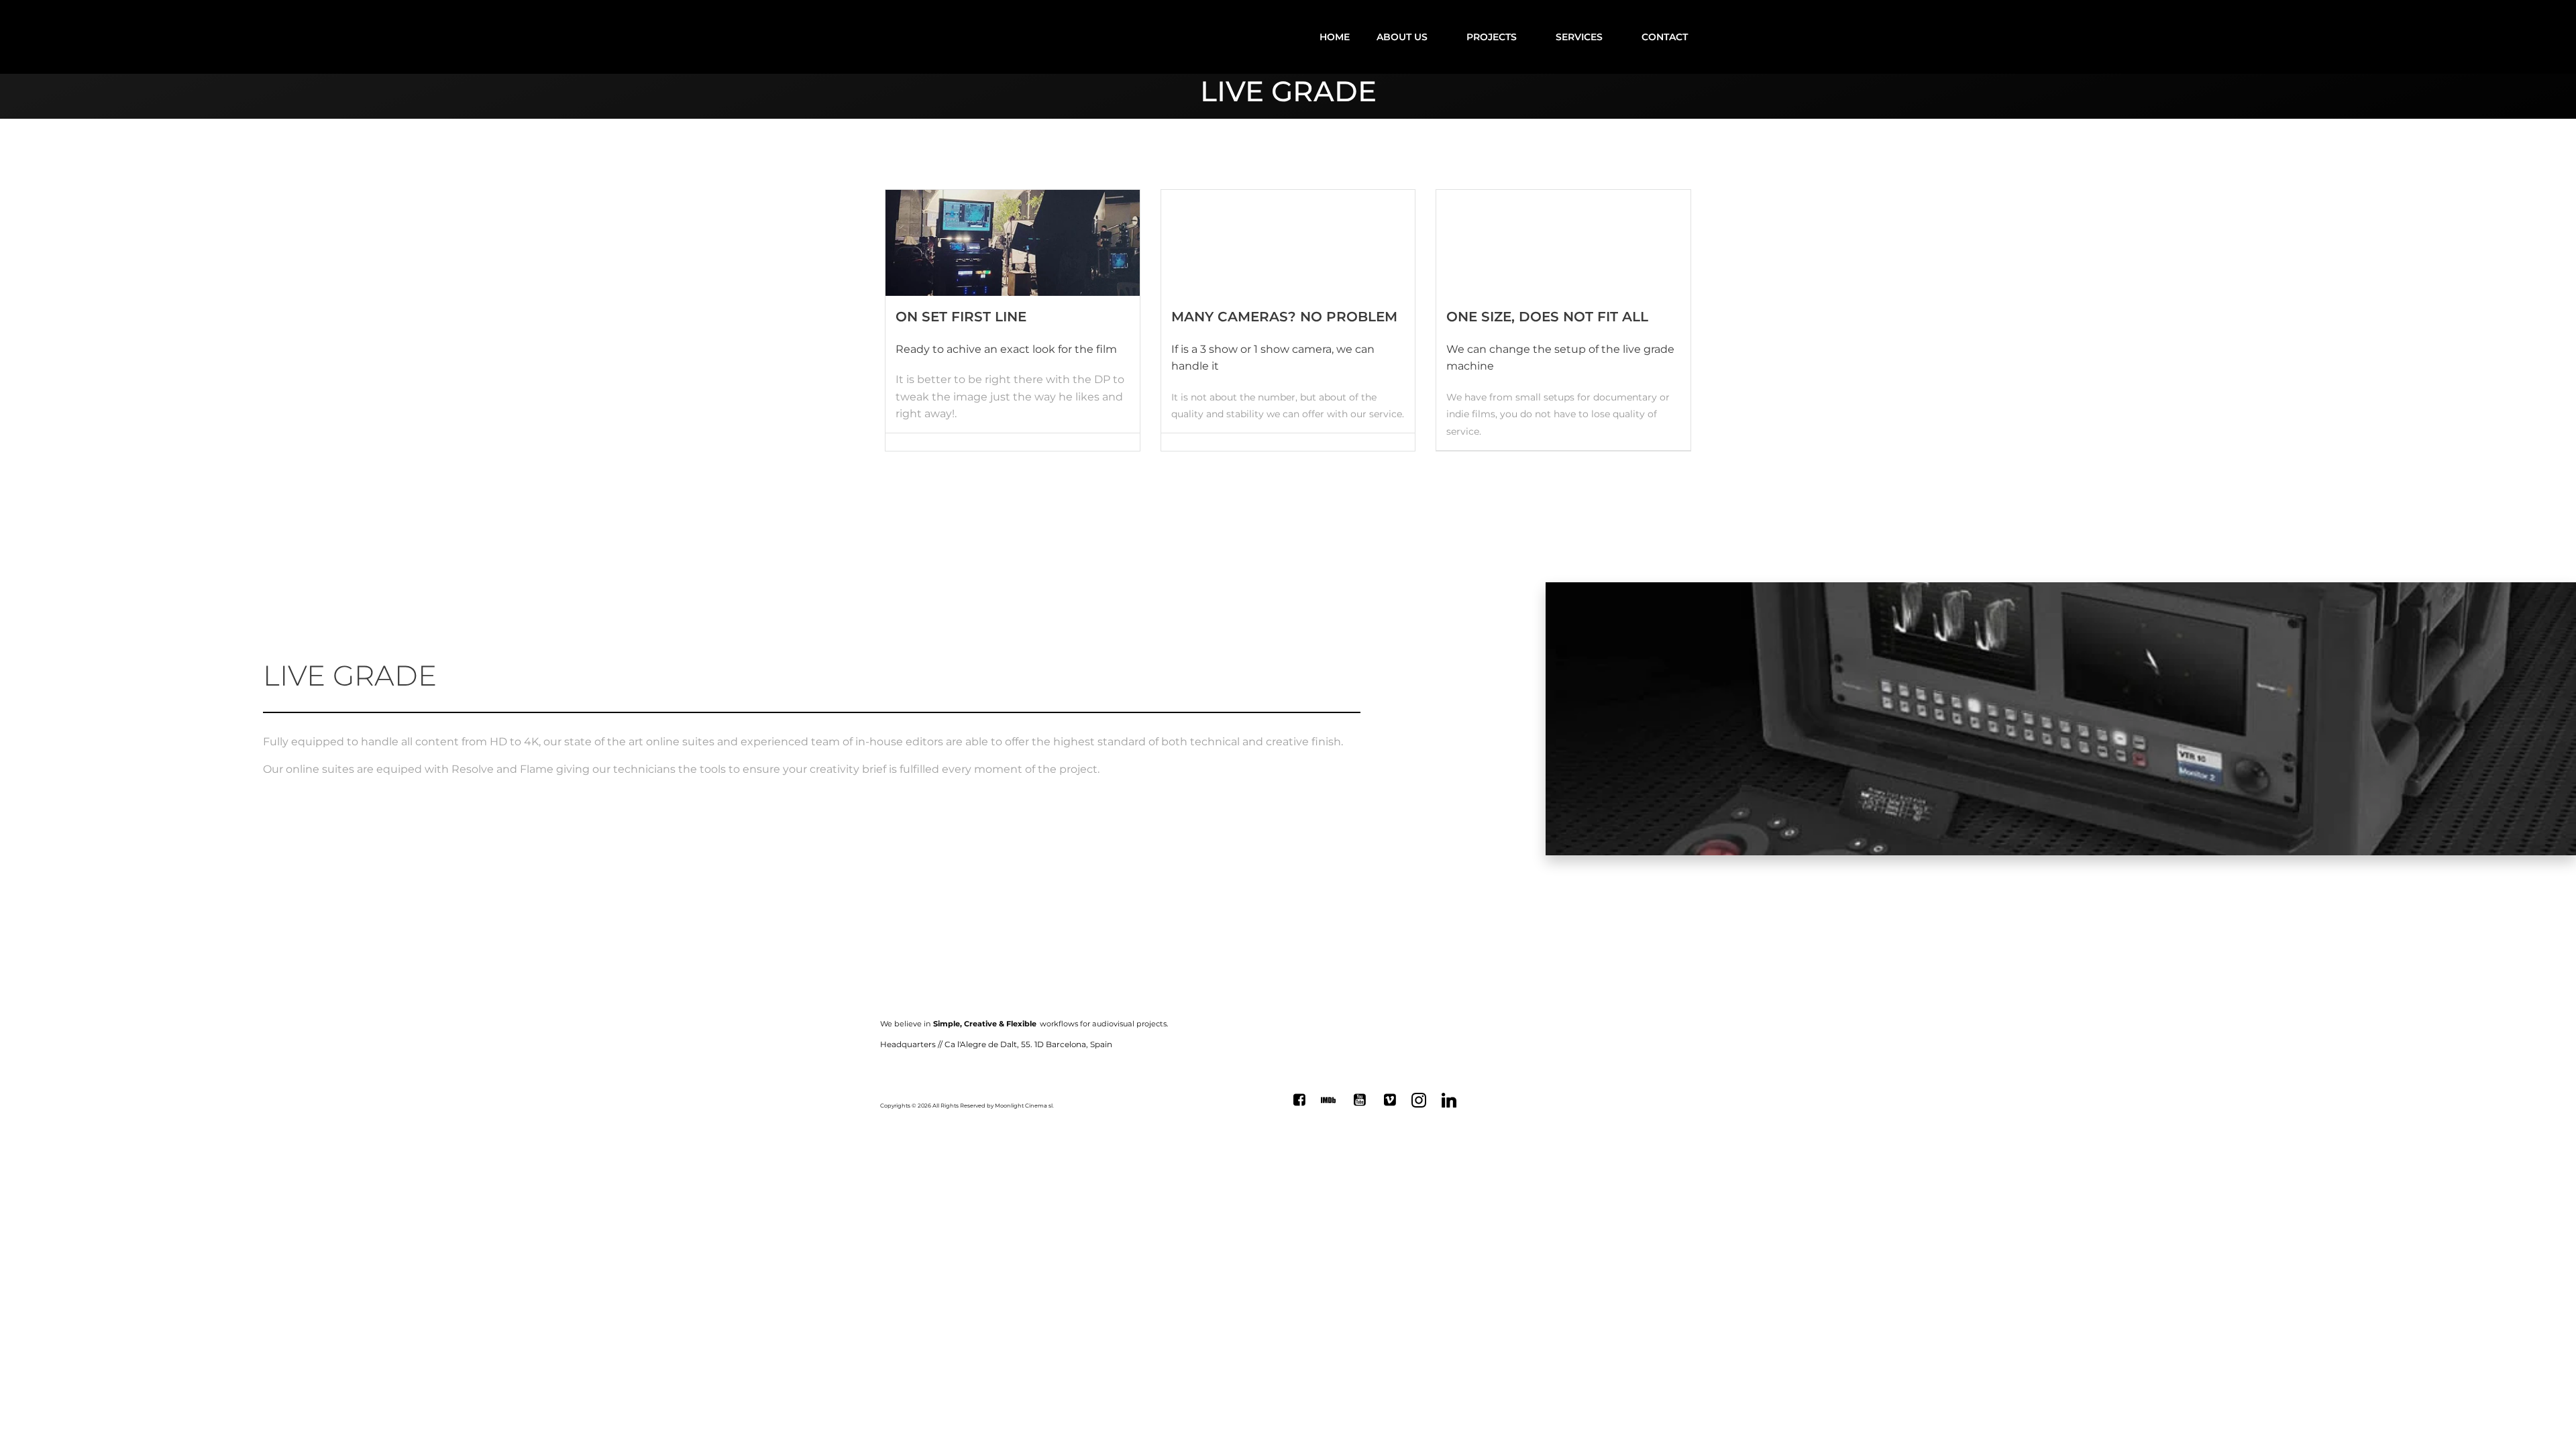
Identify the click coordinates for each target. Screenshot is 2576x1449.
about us (1402, 37)
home (1335, 37)
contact (1665, 37)
